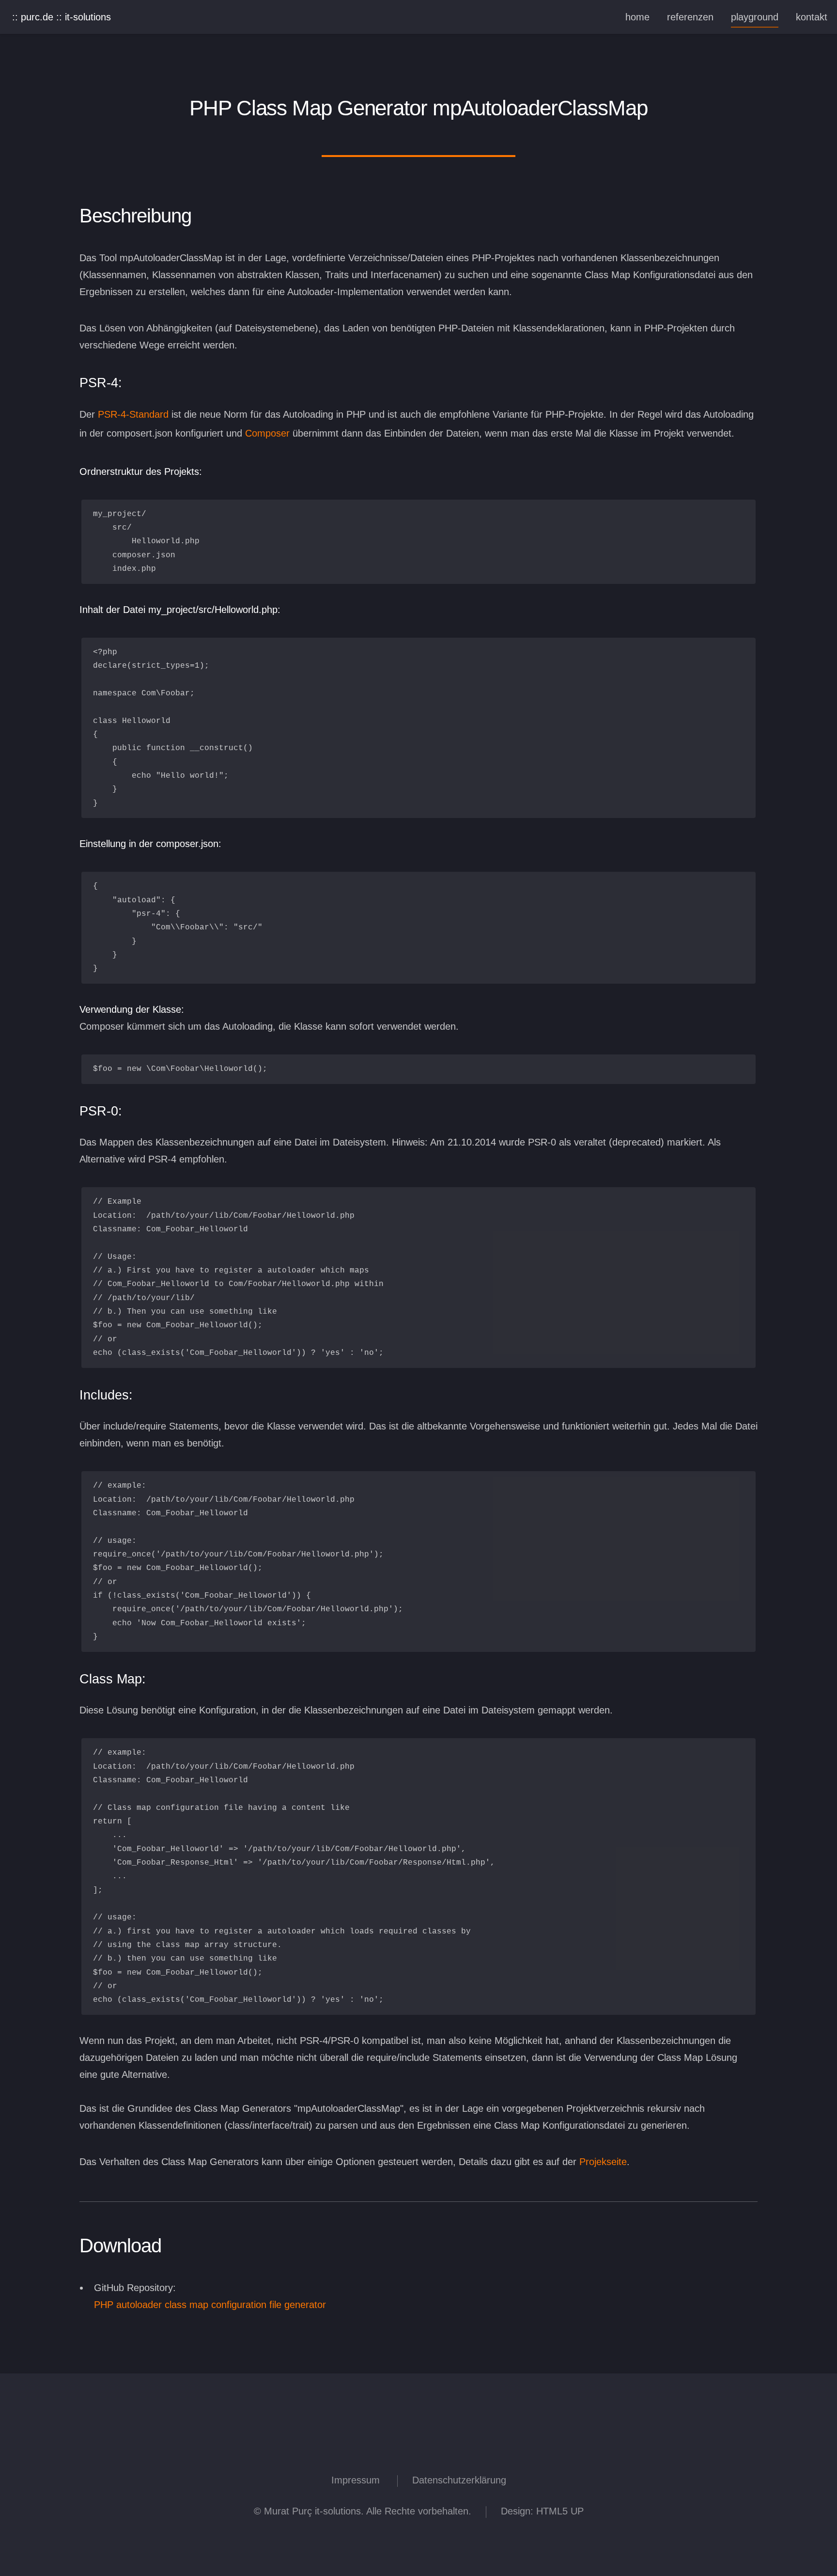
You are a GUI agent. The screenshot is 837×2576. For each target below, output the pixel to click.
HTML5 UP (560, 2511)
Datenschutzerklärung (459, 2480)
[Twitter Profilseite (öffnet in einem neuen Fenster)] (470, 2445)
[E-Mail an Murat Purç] (494, 2445)
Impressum (356, 2480)
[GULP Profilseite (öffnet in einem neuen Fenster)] (392, 2445)
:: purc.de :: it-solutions (62, 17)
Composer (267, 433)
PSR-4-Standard (133, 414)
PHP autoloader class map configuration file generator (210, 2305)
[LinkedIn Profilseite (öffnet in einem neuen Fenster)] (367, 2445)
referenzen (690, 17)
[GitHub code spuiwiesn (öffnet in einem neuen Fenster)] (445, 2445)
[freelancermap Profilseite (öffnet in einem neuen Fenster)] (418, 2445)
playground (755, 17)
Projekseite (603, 2162)
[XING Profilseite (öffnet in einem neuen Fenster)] (343, 2445)
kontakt (812, 17)
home (637, 17)
